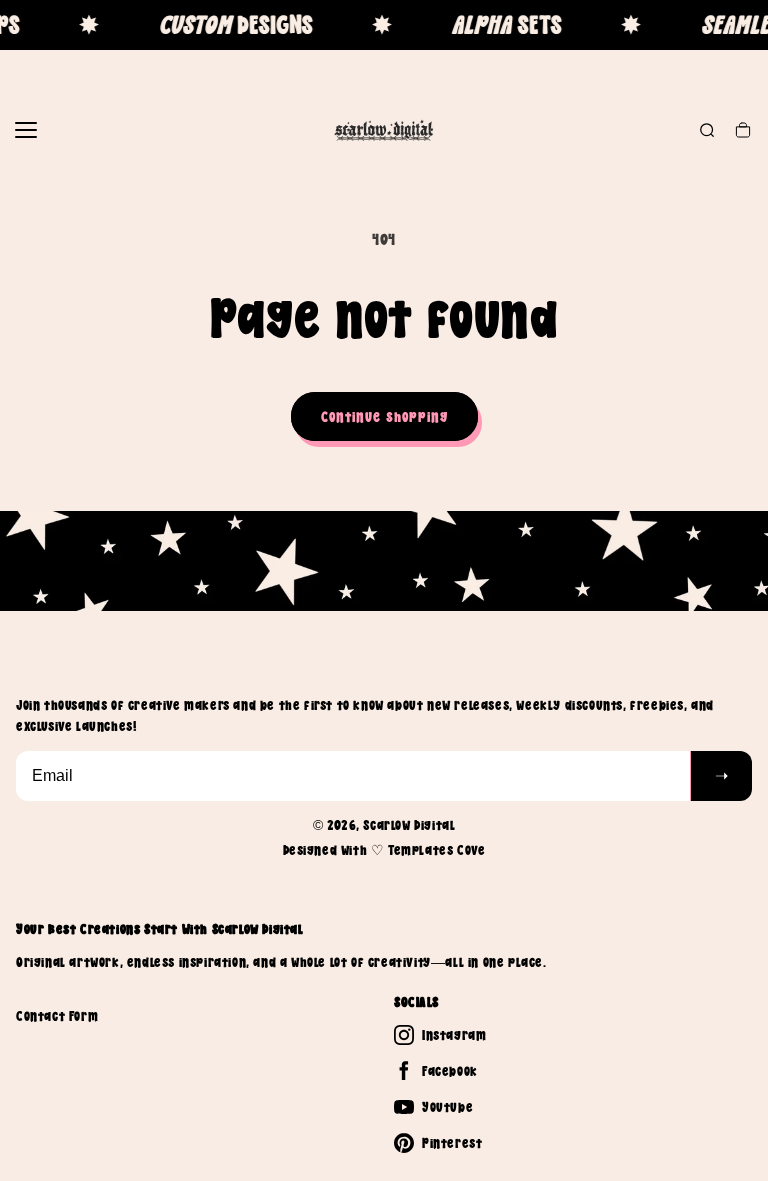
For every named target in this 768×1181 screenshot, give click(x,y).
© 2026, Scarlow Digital (384, 825)
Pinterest (452, 1143)
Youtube (447, 1107)
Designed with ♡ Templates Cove (384, 850)
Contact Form (57, 1016)
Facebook (450, 1071)
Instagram (454, 1035)
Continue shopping (384, 416)
